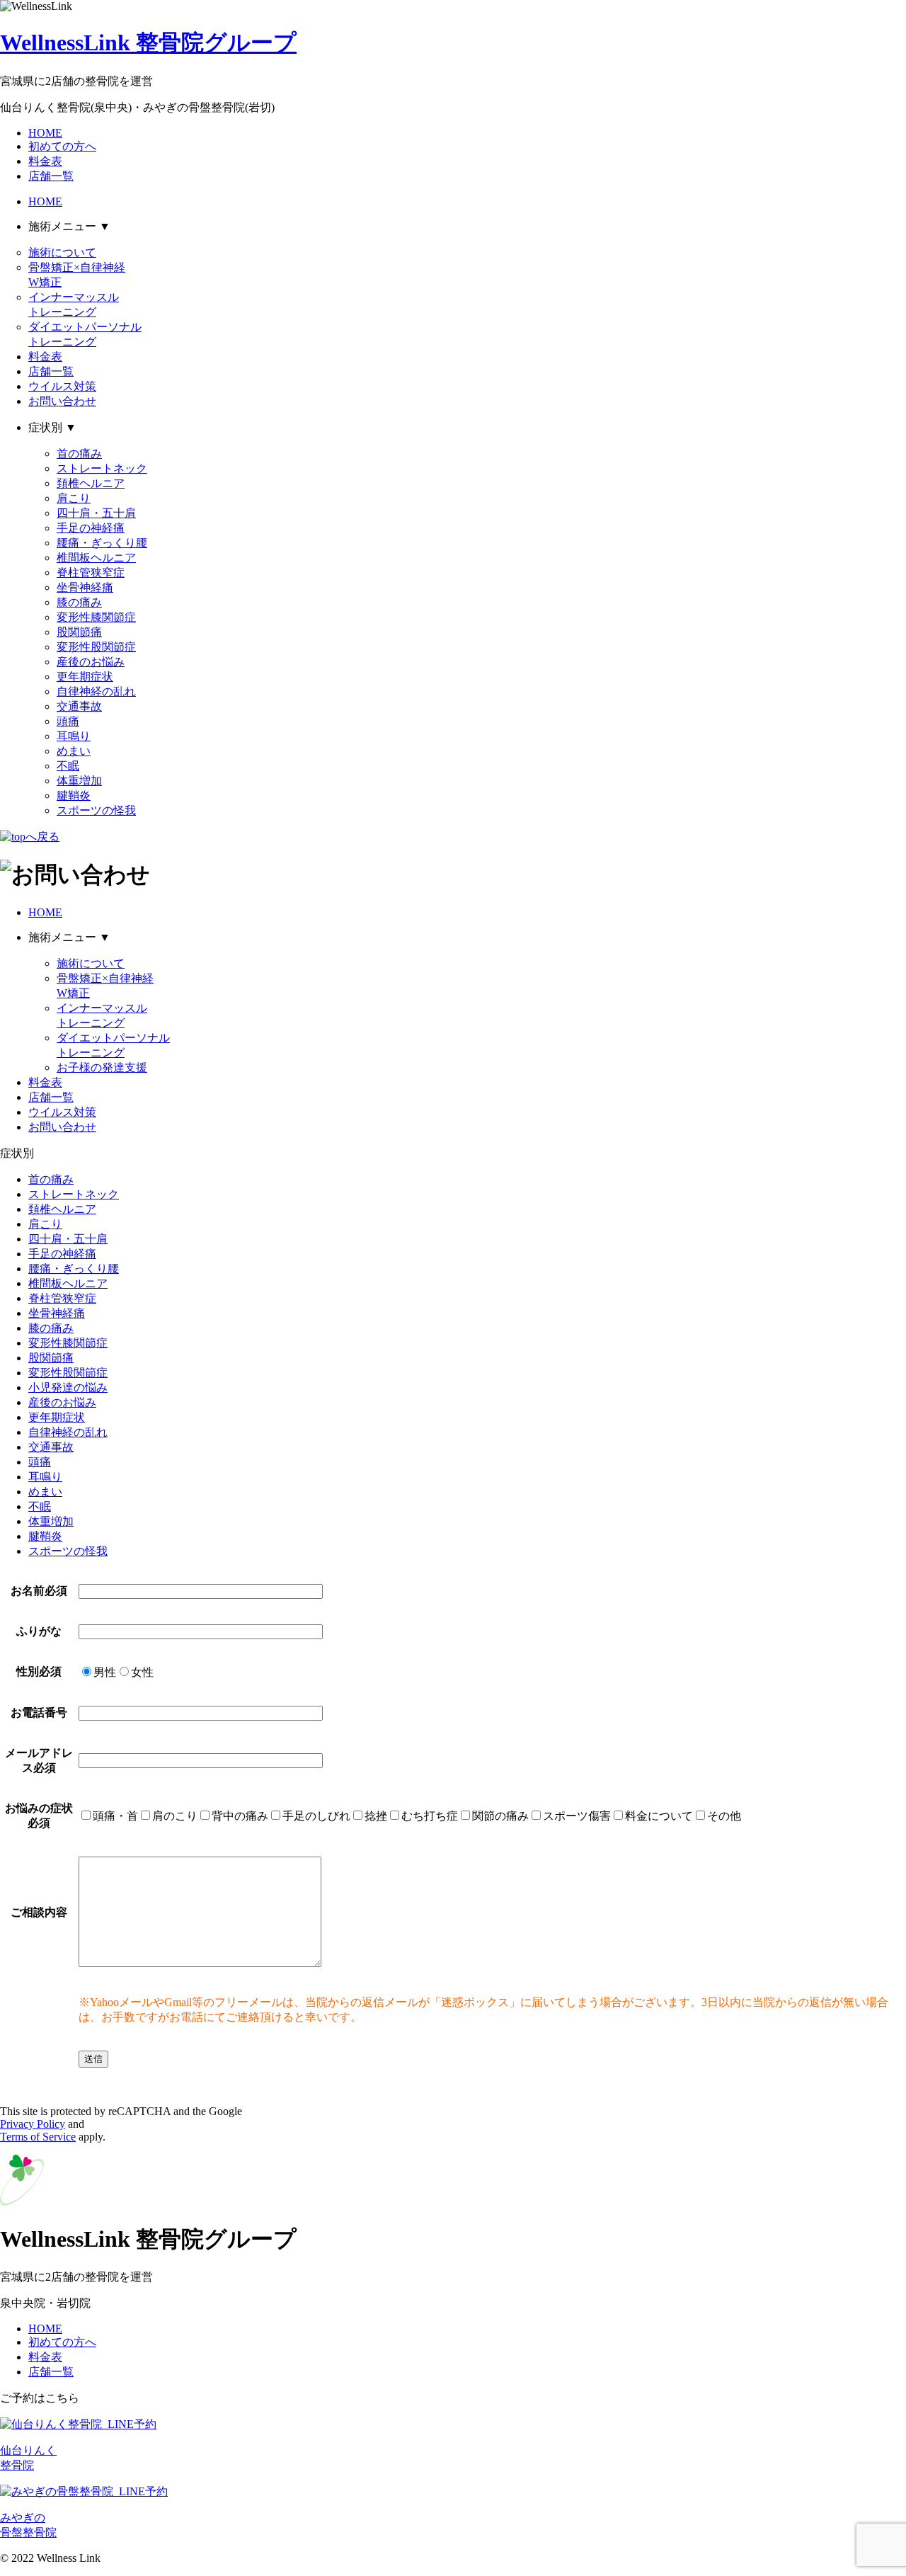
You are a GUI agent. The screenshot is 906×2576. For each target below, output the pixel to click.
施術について (62, 252)
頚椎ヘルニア (91, 483)
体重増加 (79, 781)
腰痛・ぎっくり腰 (102, 543)
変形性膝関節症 (96, 617)
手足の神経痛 (91, 528)
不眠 (68, 766)
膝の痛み (79, 602)
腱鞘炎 (74, 796)
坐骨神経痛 (85, 587)
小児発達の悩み (68, 1387)
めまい (74, 751)
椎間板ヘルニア (96, 558)
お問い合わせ (62, 401)
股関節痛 (79, 632)
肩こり (74, 498)
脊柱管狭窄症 (91, 572)
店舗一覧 (51, 176)
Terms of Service (38, 2137)
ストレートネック (102, 468)
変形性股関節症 (96, 647)
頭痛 (68, 721)
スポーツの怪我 (96, 810)
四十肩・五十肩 (96, 513)
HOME (45, 133)
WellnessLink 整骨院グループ (148, 42)
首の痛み (79, 454)
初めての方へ (62, 146)
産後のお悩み (91, 662)
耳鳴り (74, 736)
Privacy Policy (33, 2124)
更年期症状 (85, 677)
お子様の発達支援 (102, 1067)
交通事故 (79, 706)
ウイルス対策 (62, 386)
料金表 (45, 161)
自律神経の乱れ (96, 691)
